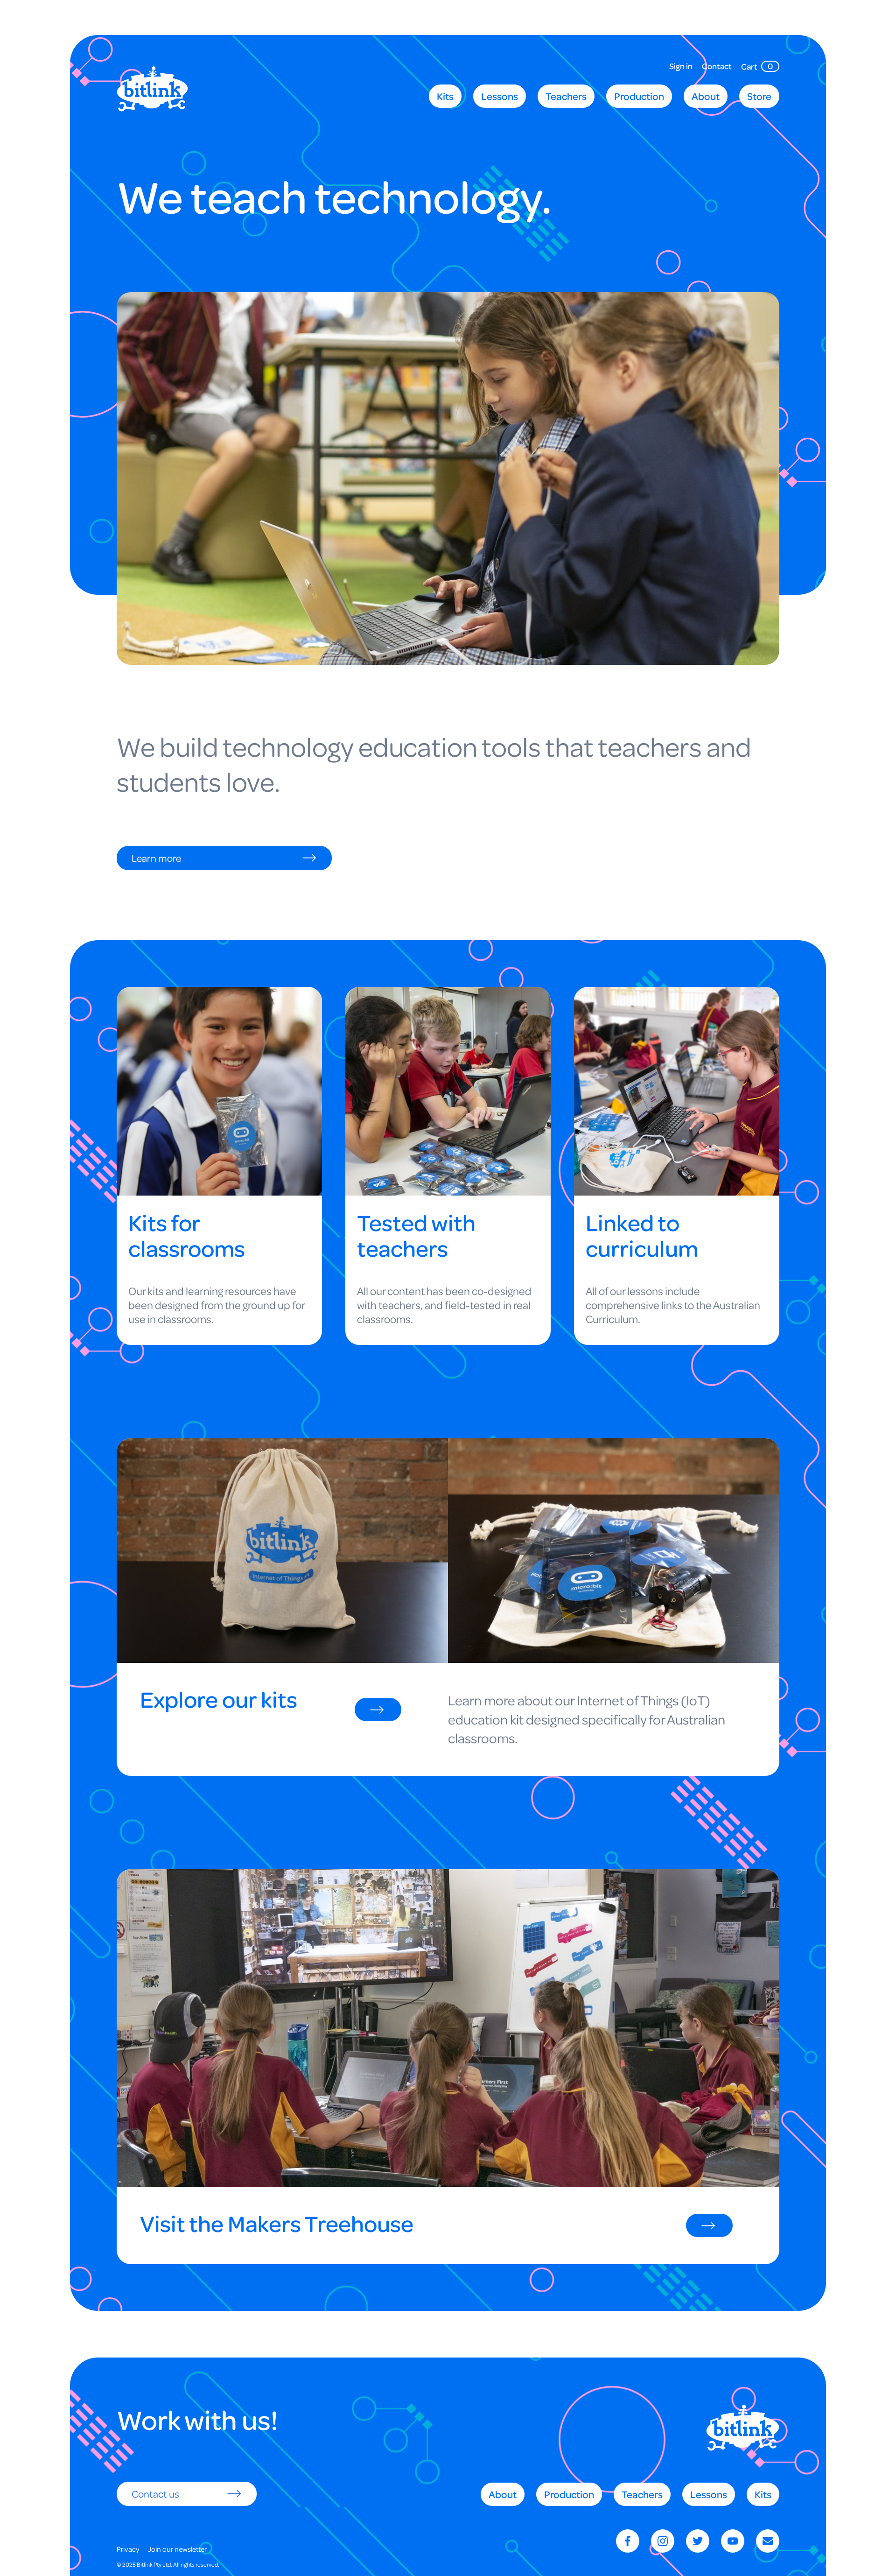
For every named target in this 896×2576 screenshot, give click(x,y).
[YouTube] (733, 2541)
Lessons (500, 96)
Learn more (156, 858)
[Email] (768, 2541)
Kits (445, 96)
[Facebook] (628, 2541)
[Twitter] (698, 2541)
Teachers (566, 96)
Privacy (128, 2549)
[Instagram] (663, 2541)
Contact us (155, 2494)
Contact (717, 67)
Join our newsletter (177, 2549)
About (706, 96)
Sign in (681, 67)
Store (759, 96)
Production (639, 96)
